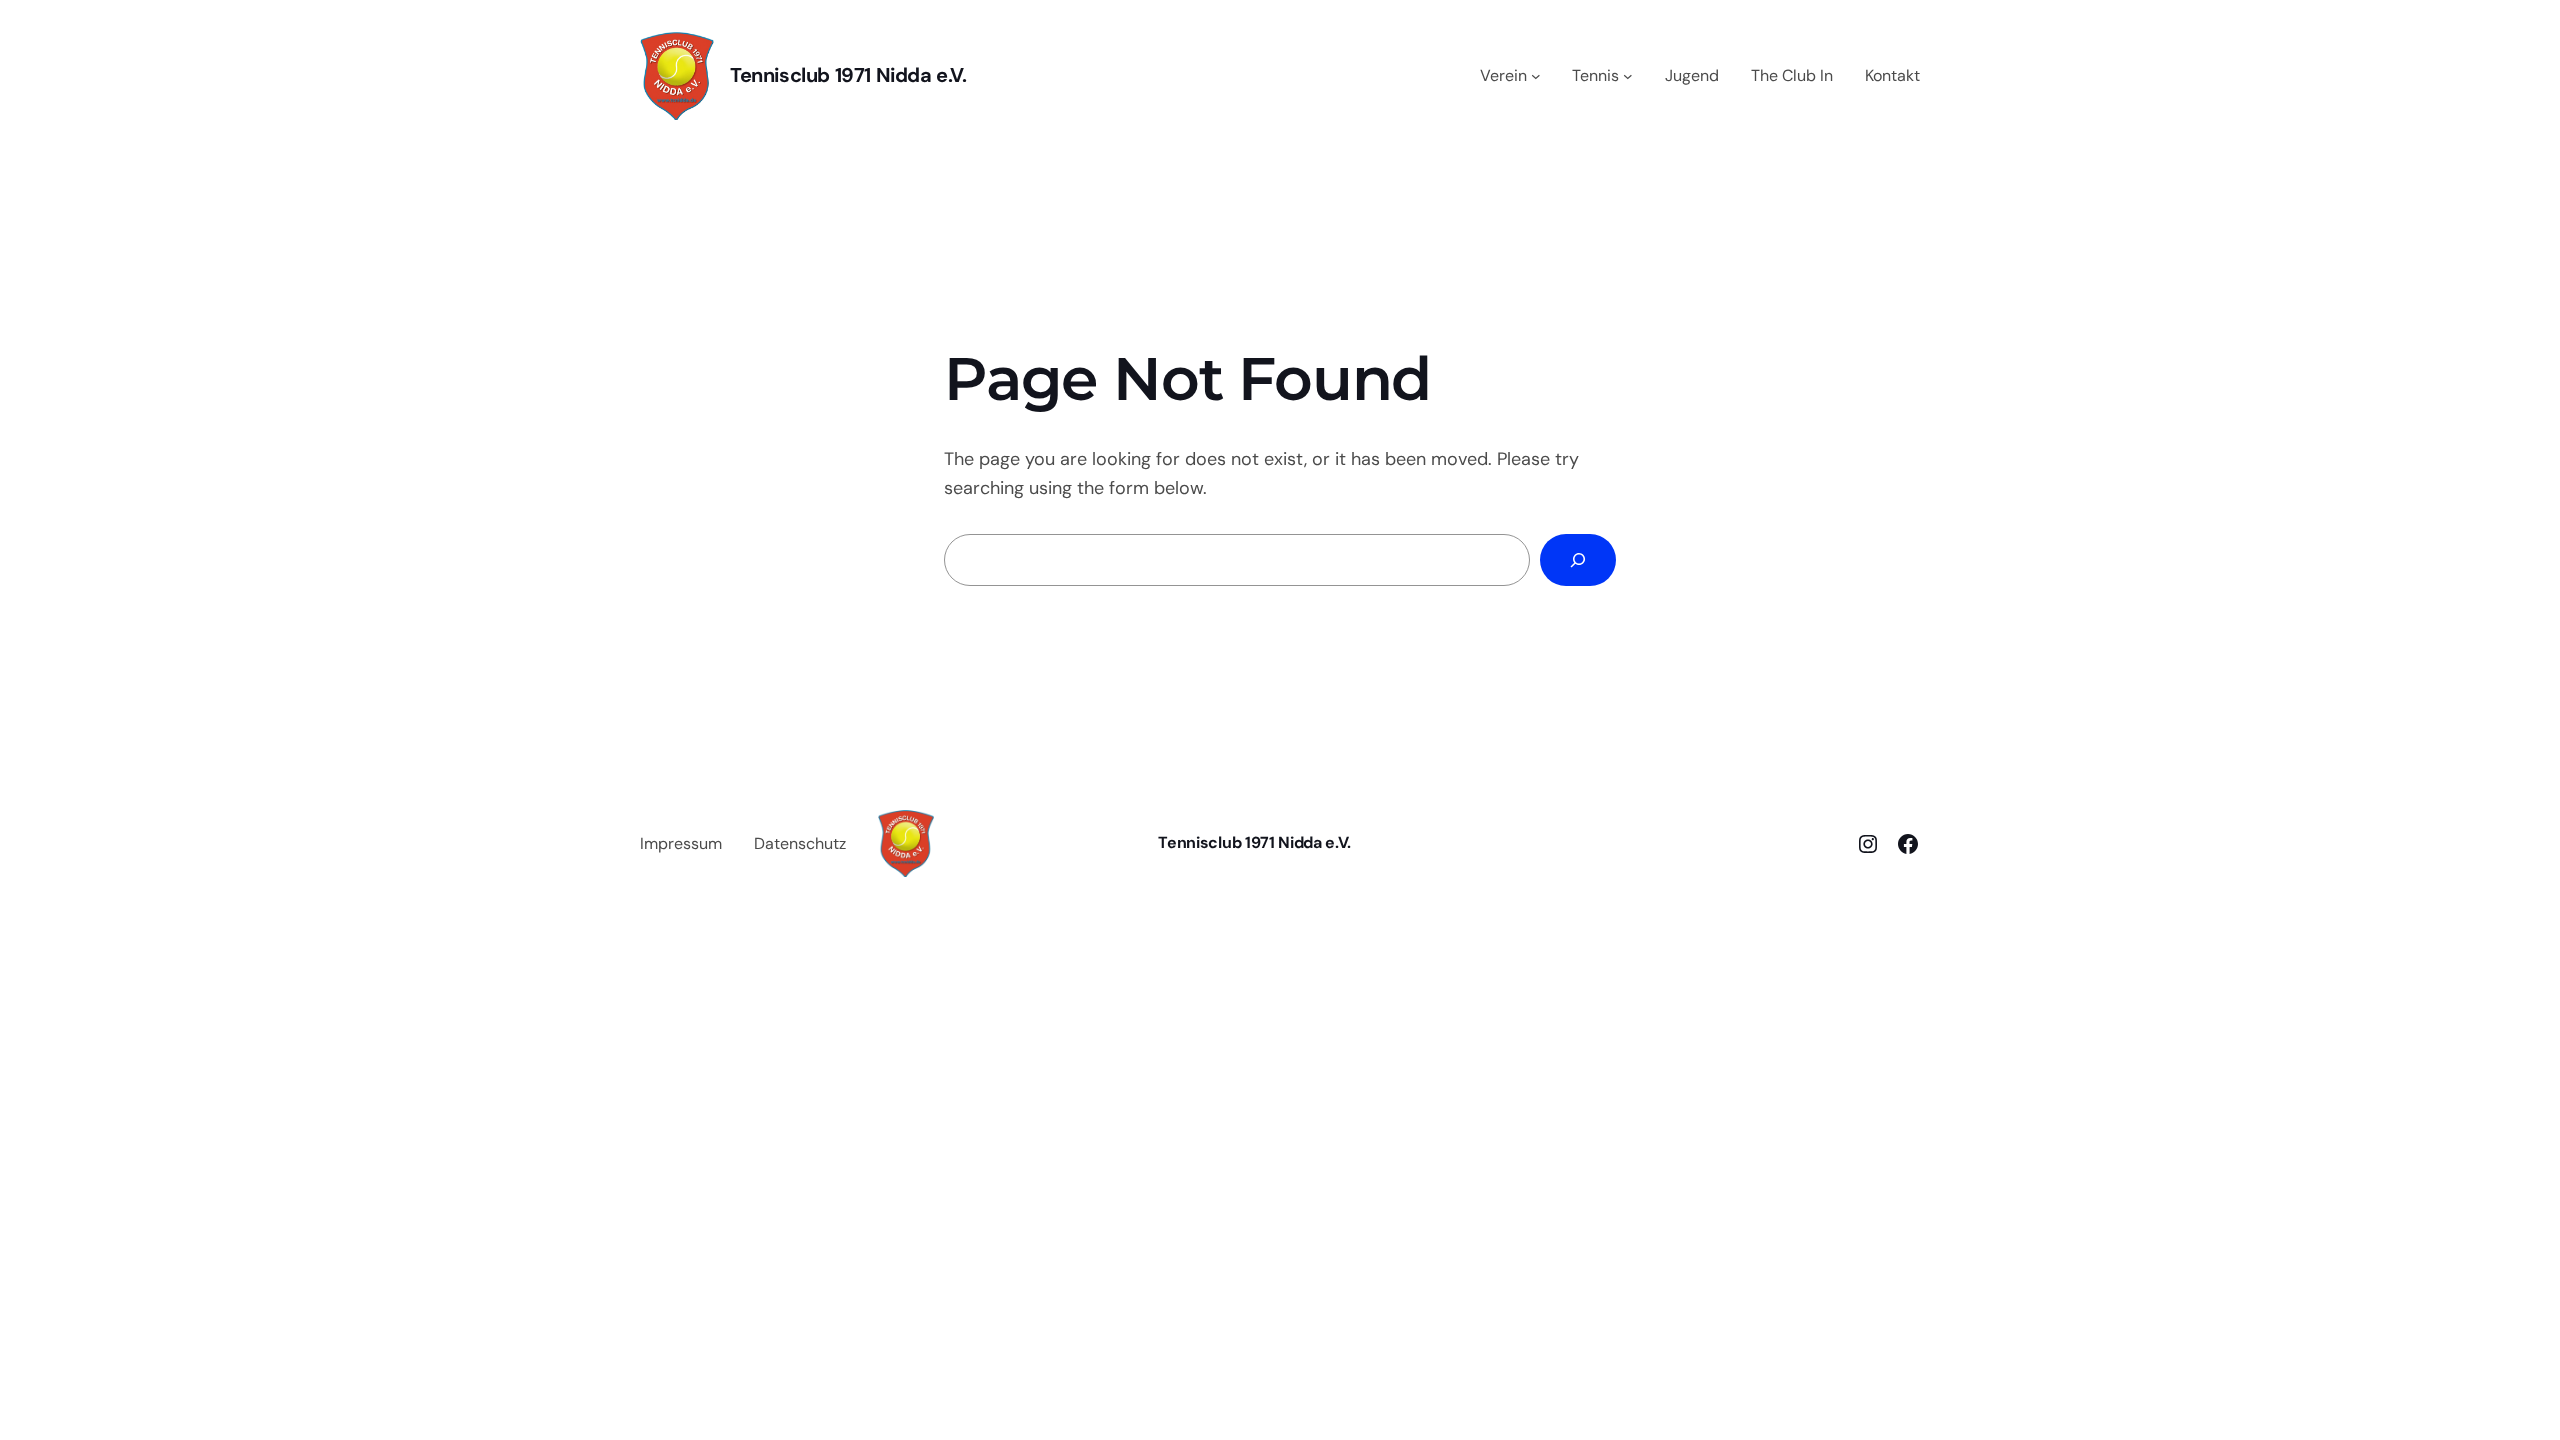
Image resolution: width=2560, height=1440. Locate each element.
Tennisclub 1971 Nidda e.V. (848, 75)
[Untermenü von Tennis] (1628, 76)
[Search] (1578, 560)
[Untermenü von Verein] (1536, 76)
